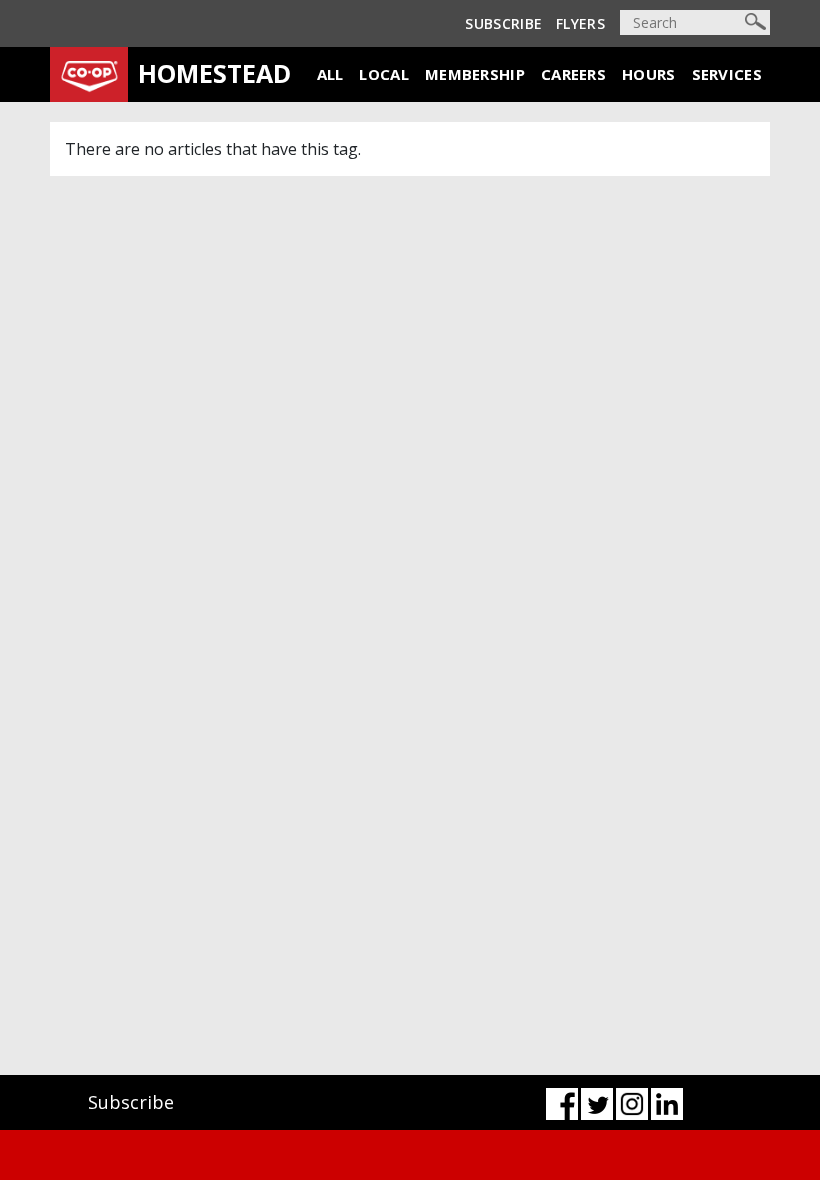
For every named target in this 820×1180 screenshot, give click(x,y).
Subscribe (503, 23)
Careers (573, 74)
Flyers (580, 23)
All (330, 74)
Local (384, 74)
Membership (475, 74)
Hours (649, 74)
